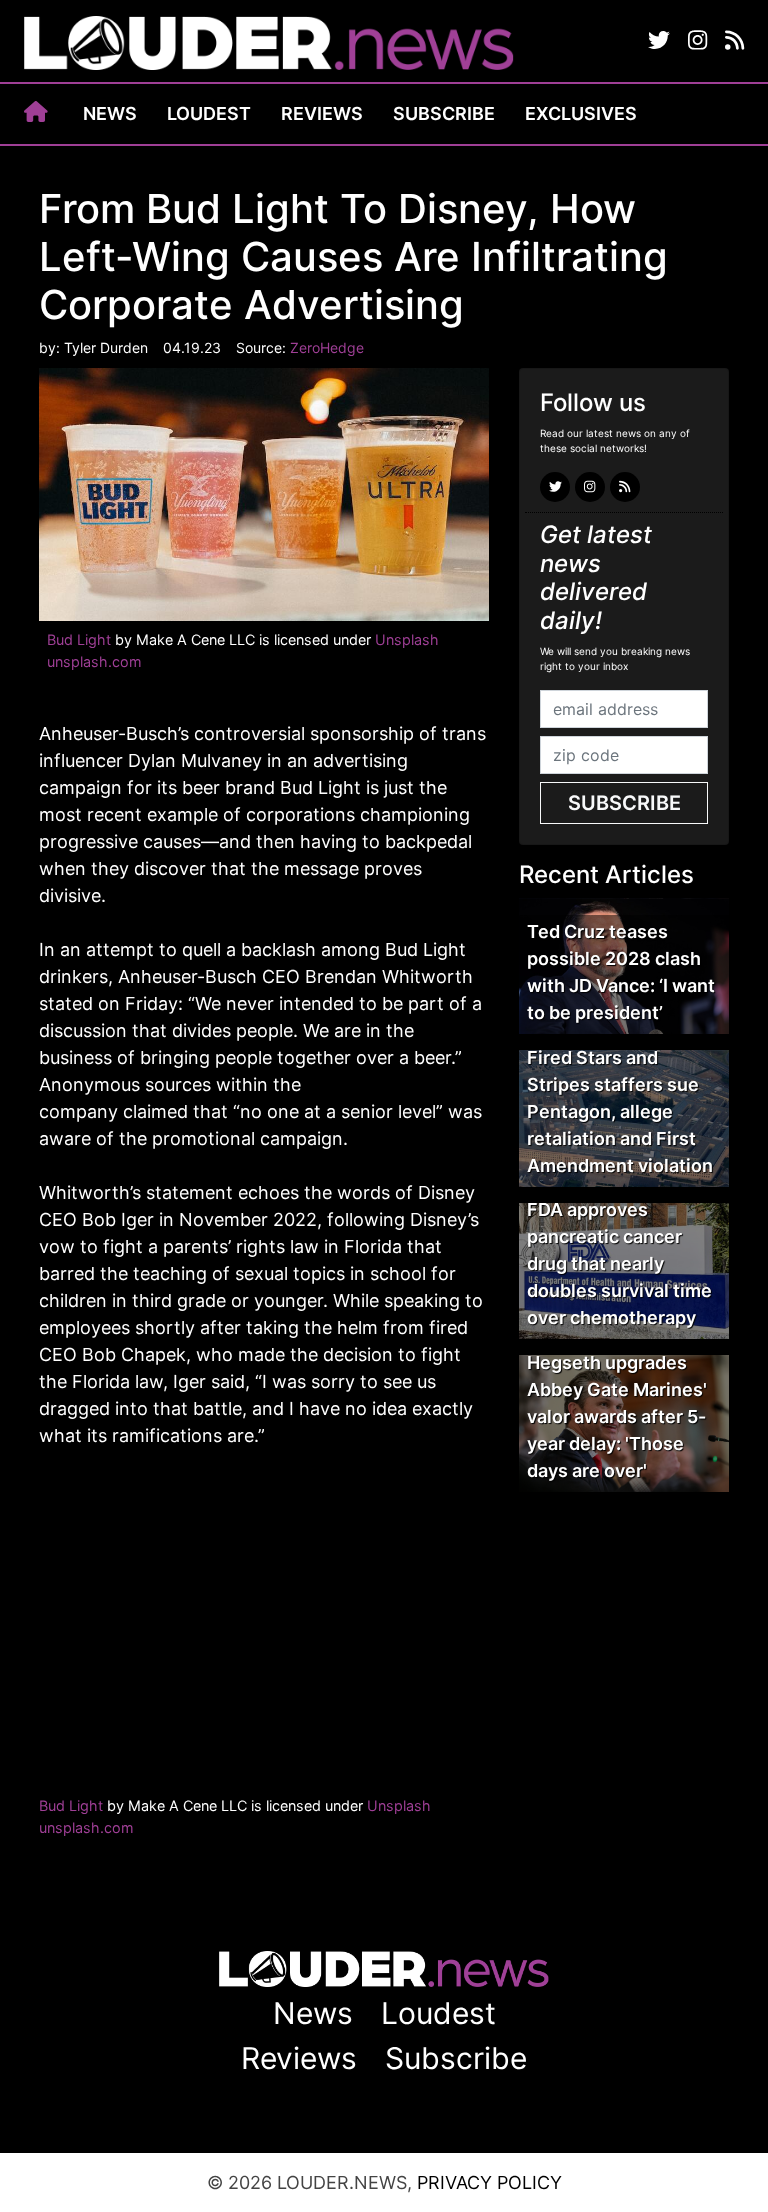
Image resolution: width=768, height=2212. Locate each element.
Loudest (209, 113)
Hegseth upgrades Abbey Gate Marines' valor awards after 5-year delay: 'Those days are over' (617, 1416)
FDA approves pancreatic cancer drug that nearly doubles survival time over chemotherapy (619, 1263)
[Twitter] (659, 41)
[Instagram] (697, 41)
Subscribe (444, 113)
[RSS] (734, 41)
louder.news (269, 45)
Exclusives (581, 113)
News (110, 113)
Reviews (322, 113)
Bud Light (79, 639)
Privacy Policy (489, 2182)
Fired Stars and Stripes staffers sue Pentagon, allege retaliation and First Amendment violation (620, 1111)
